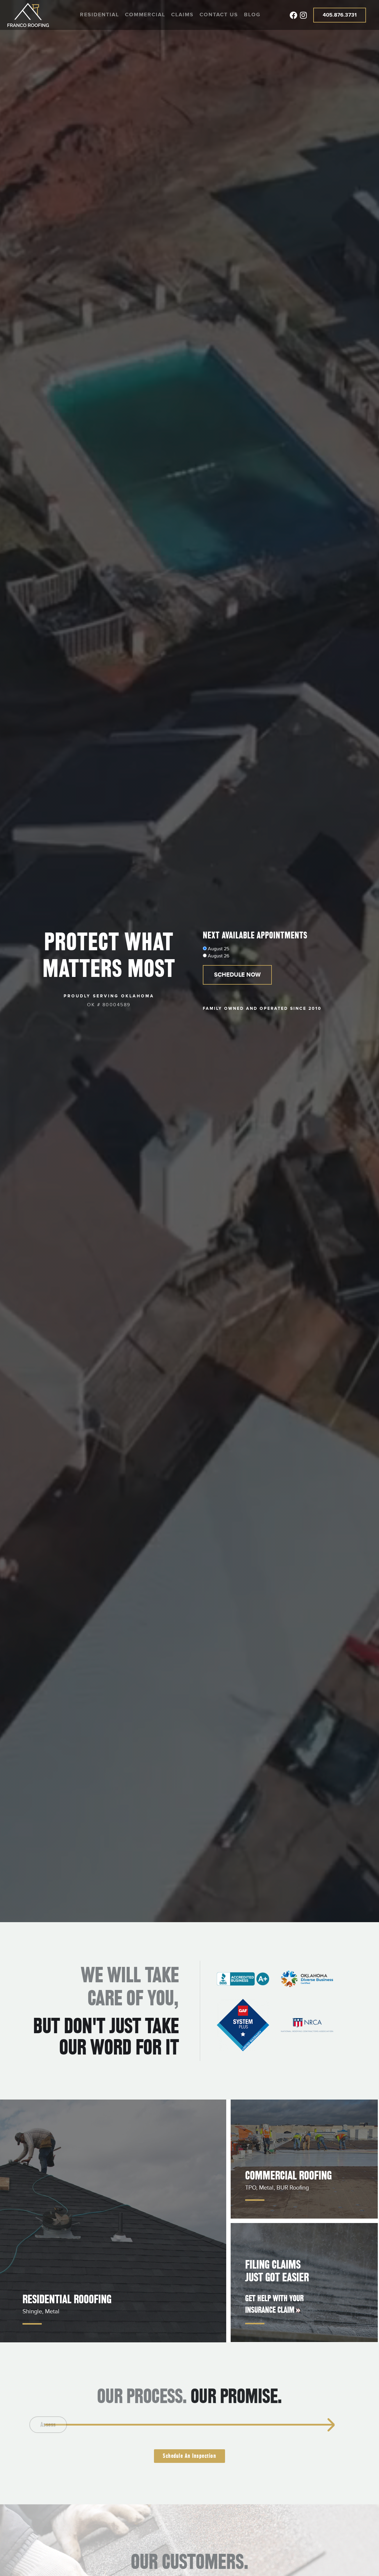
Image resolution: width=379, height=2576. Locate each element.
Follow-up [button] (297, 2425)
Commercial (145, 15)
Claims (182, 15)
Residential (99, 15)
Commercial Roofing (288, 2175)
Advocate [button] (128, 2425)
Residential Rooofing (67, 2299)
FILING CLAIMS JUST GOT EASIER (277, 2271)
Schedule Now (237, 975)
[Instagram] (303, 15)
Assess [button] (72, 2425)
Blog (252, 15)
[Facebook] (293, 15)
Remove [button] (184, 2425)
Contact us (219, 15)
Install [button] (241, 2425)
